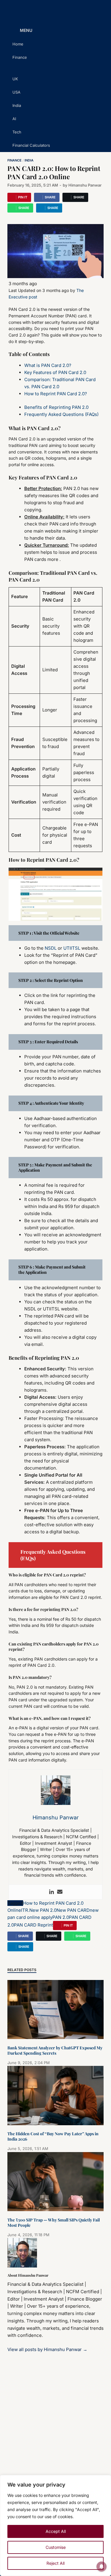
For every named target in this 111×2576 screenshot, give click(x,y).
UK (15, 79)
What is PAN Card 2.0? (48, 365)
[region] (55, 2526)
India (17, 105)
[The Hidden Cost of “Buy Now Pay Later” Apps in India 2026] (55, 2124)
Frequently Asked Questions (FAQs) (61, 414)
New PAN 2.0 (43, 1910)
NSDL (51, 948)
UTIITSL (72, 948)
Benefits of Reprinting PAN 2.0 (56, 407)
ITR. (25, 1910)
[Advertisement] (55, 2426)
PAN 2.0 (61, 1917)
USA (16, 92)
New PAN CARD (73, 1910)
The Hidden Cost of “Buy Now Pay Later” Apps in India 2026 (53, 2136)
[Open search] (96, 31)
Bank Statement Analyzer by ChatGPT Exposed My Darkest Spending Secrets (55, 2050)
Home (18, 44)
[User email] (60, 1892)
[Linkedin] (52, 1892)
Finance (20, 57)
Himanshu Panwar (85, 185)
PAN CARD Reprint (33, 1925)
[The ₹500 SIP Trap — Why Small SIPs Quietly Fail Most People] (55, 2209)
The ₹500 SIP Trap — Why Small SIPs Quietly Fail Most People (54, 2222)
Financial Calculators (31, 145)
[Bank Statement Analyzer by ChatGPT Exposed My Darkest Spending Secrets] (55, 2037)
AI (14, 119)
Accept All (56, 2531)
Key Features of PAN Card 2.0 (55, 372)
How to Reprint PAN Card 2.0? (56, 394)
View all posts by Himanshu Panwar (47, 2349)
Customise (56, 2547)
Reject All (55, 2563)
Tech (17, 132)
